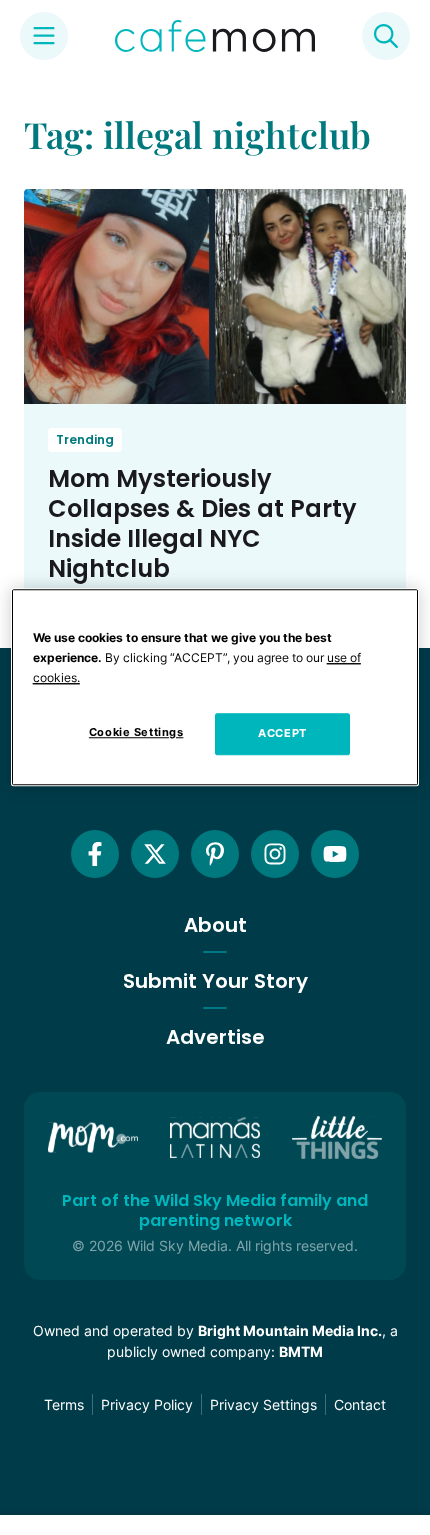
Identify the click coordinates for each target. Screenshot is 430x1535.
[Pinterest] (215, 854)
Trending (85, 439)
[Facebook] (95, 854)
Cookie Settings (136, 732)
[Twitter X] (155, 854)
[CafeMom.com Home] (215, 36)
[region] (215, 687)
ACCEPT (282, 733)
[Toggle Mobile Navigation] (44, 36)
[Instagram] (275, 854)
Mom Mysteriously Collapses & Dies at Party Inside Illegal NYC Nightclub (202, 523)
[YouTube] (335, 854)
